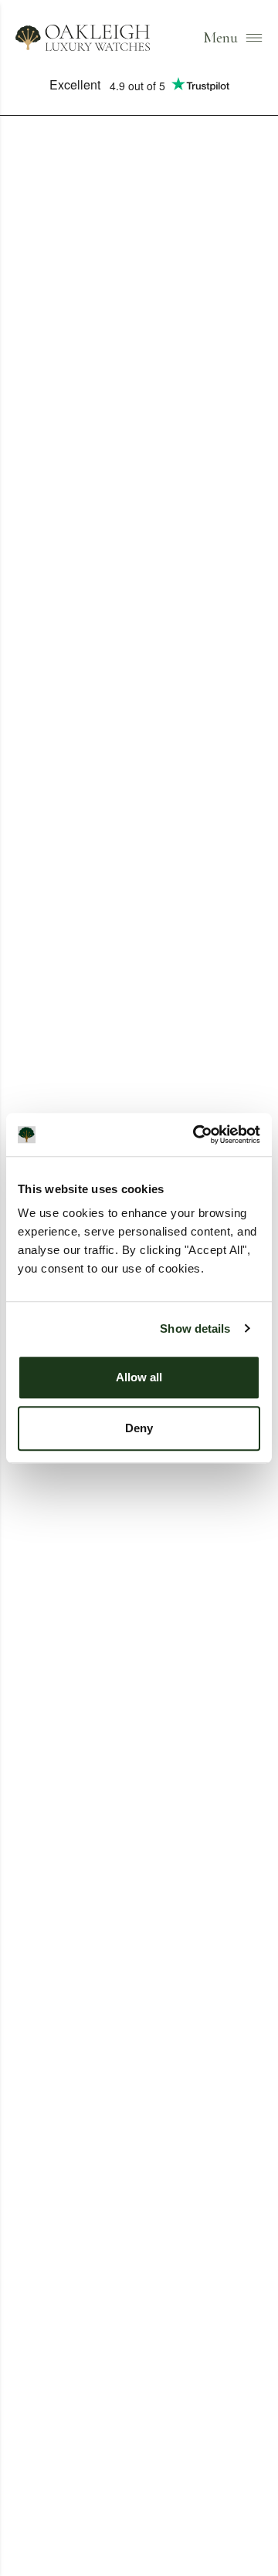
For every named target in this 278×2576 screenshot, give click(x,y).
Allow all (139, 1377)
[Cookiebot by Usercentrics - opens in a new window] (196, 1135)
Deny (139, 1428)
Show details (195, 1328)
